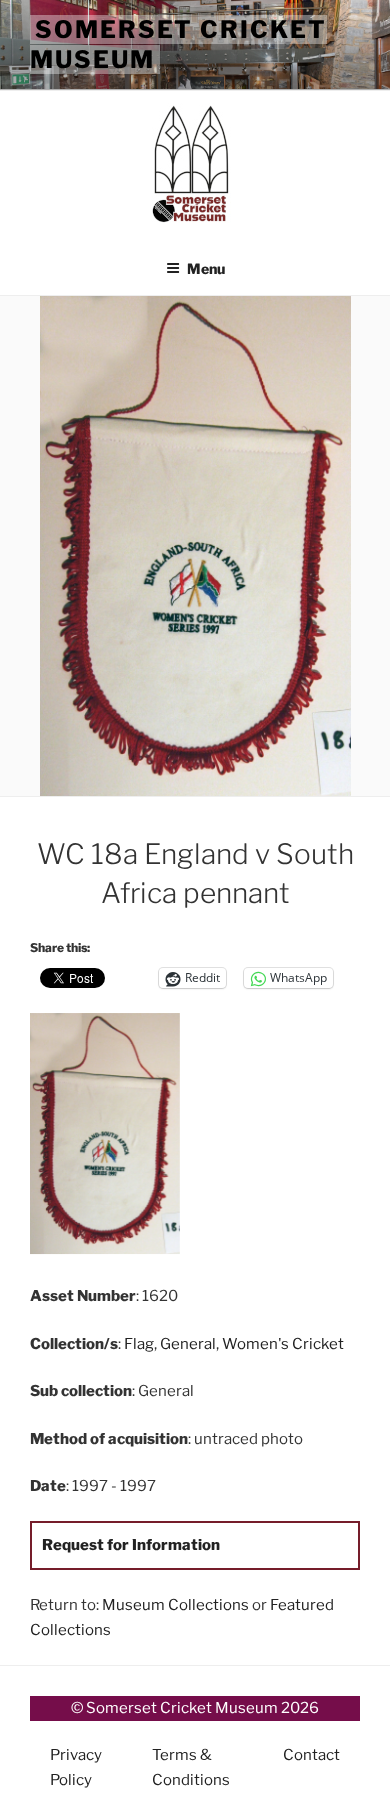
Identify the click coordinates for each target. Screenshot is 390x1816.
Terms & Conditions (191, 1767)
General (188, 1344)
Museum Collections (175, 1605)
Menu (206, 268)
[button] (112, 1137)
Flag (139, 1344)
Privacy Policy (76, 1767)
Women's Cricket (283, 1344)
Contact (311, 1755)
